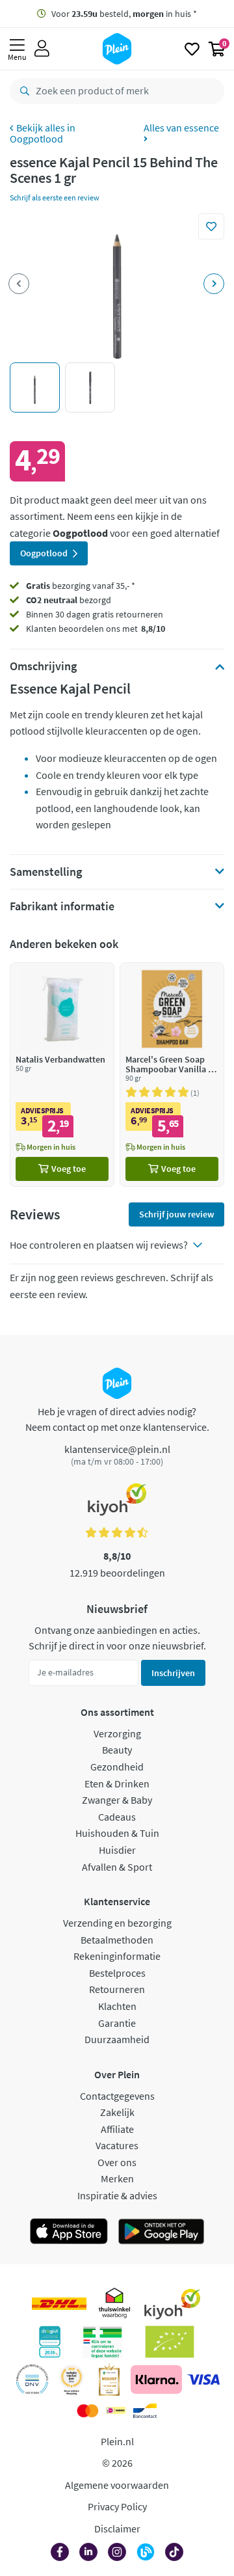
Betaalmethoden (117, 1940)
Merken (117, 2178)
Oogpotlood (36, 139)
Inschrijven (173, 1673)
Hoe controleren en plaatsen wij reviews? (99, 1245)
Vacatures (117, 2145)
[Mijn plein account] (42, 49)
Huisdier (117, 1850)
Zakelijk (117, 2112)
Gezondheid (117, 1767)
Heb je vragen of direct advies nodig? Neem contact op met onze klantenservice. (117, 1419)
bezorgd (69, 600)
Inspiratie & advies (117, 2195)
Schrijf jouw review (176, 1214)
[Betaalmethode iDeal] (116, 2411)
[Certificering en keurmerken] (170, 2342)
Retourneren (117, 1989)
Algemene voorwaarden (117, 2485)
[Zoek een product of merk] (22, 91)
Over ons (117, 2162)
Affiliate (117, 2129)
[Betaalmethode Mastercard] (87, 2411)
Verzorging (117, 1733)
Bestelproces (117, 1973)
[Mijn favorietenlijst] (192, 49)
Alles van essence (181, 128)
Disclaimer (117, 2529)
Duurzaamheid (117, 2039)
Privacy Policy (117, 2506)
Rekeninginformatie (117, 1956)
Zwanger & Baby (117, 1800)
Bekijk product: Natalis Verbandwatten (62, 1075)
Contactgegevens (117, 2096)
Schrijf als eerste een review (55, 197)
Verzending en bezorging (117, 1923)
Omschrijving (43, 666)
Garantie (117, 2023)
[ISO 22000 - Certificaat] (32, 2379)
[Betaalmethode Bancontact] (145, 2411)
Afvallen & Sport (117, 1867)
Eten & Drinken (117, 1783)
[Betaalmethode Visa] (203, 2379)
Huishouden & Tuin (117, 1833)
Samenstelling (46, 872)
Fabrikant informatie (62, 906)
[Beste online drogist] (71, 2379)
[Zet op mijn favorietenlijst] (211, 226)
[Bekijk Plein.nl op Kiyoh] (172, 2304)
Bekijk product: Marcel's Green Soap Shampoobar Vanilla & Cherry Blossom (172, 1075)
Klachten (117, 2006)
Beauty (117, 1750)
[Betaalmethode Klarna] (156, 2379)
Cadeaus (117, 1817)
